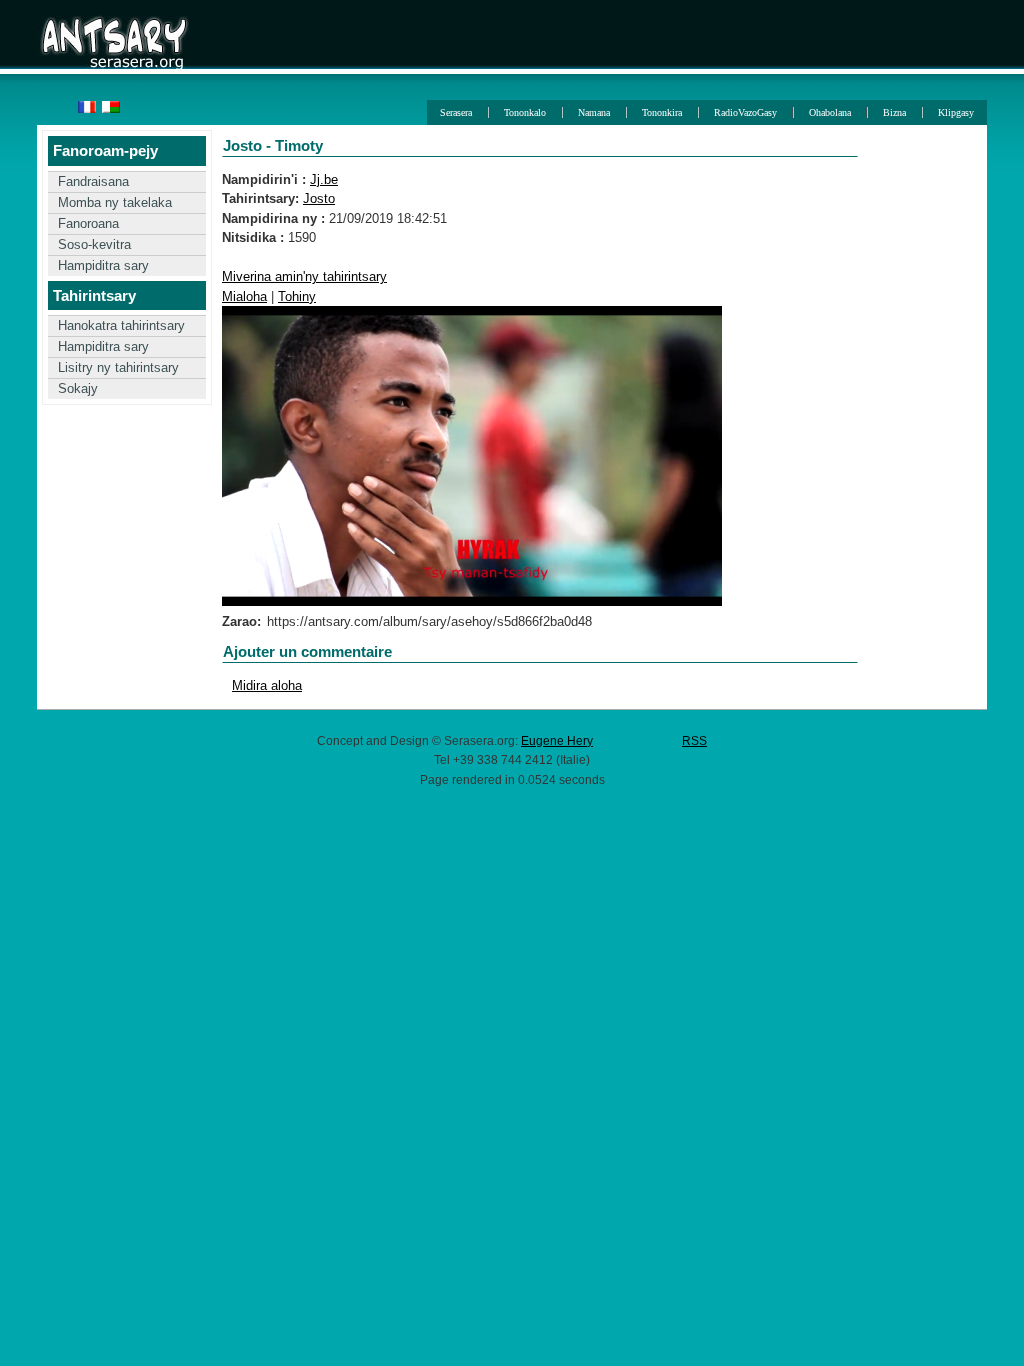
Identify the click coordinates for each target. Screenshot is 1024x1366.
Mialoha (244, 296)
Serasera (456, 112)
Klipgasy (956, 112)
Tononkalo (525, 112)
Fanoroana (88, 223)
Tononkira (662, 112)
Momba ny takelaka (115, 202)
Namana (594, 112)
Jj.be (324, 179)
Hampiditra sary (103, 265)
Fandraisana (93, 181)
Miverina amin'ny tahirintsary (304, 276)
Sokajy (78, 388)
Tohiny (297, 296)
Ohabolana (830, 112)
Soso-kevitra (94, 244)
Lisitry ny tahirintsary (118, 367)
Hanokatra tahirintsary (121, 325)
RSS (694, 740)
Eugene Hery (557, 740)
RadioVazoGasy (745, 112)
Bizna (894, 112)
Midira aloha (267, 685)
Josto (319, 198)
